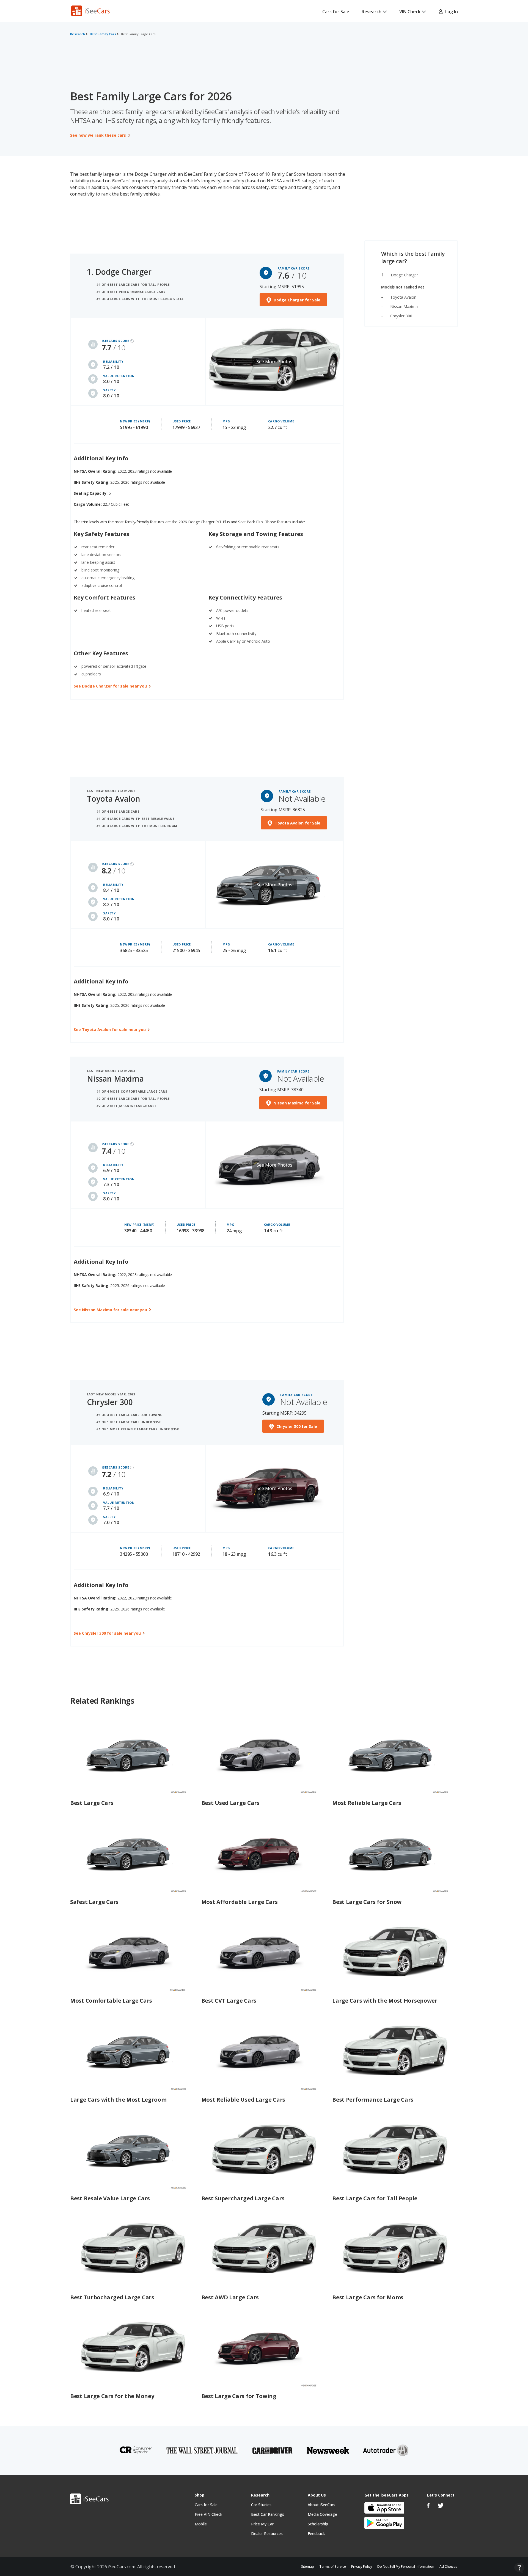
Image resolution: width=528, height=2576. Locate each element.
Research (372, 12)
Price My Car (262, 2524)
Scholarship (318, 2524)
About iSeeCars (321, 2505)
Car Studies (261, 2505)
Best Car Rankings (268, 2514)
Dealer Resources (267, 2534)
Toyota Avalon (114, 799)
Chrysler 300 (401, 316)
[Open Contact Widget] (519, 2568)
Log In (450, 12)
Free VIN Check (208, 2514)
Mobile (201, 2524)
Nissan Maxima (404, 306)
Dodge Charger (404, 275)
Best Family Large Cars (138, 34)
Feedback (316, 2534)
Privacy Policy (362, 2567)
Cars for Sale (336, 12)
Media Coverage (322, 2514)
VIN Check (410, 12)
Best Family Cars (103, 34)
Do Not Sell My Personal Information (406, 2567)
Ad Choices (448, 2567)
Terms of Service (333, 2567)
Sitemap (308, 2567)
